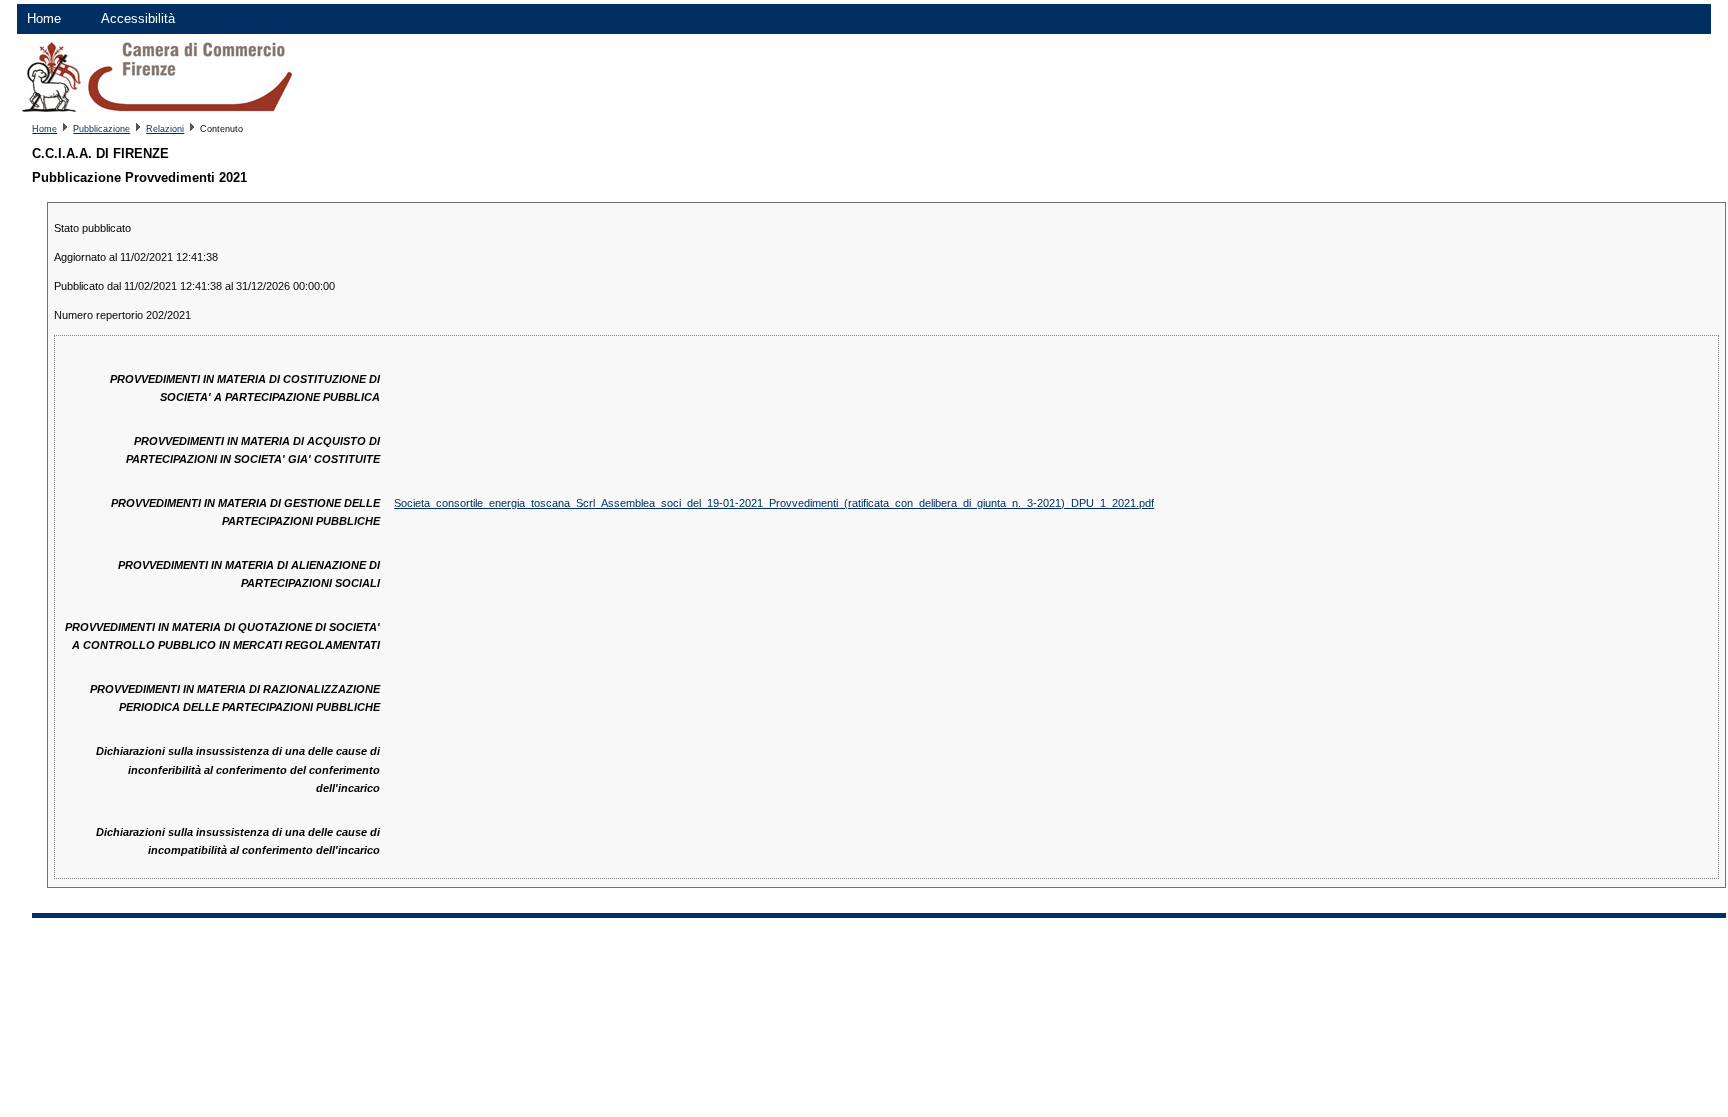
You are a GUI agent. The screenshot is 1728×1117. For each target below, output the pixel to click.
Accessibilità (138, 18)
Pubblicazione (101, 129)
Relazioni (165, 129)
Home (44, 18)
